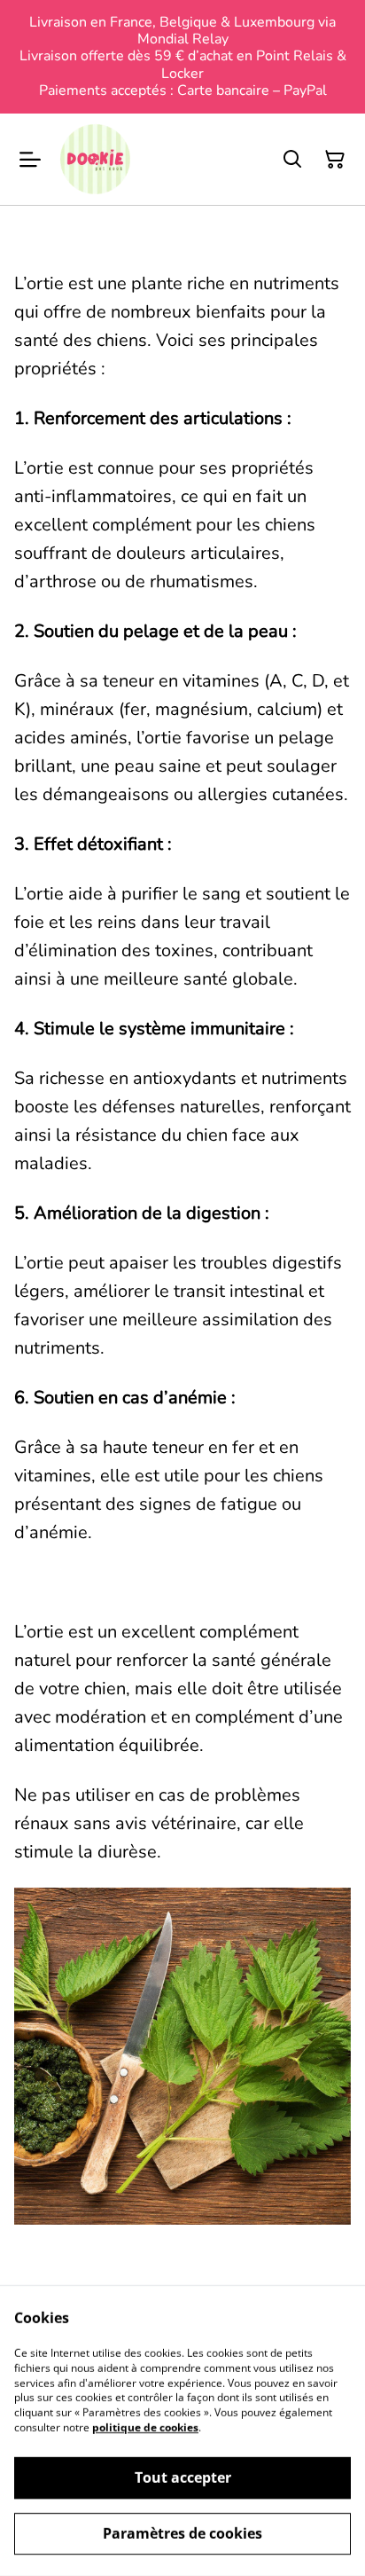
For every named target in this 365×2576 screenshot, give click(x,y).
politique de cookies (145, 2427)
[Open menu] (30, 160)
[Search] (292, 160)
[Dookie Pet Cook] (95, 159)
